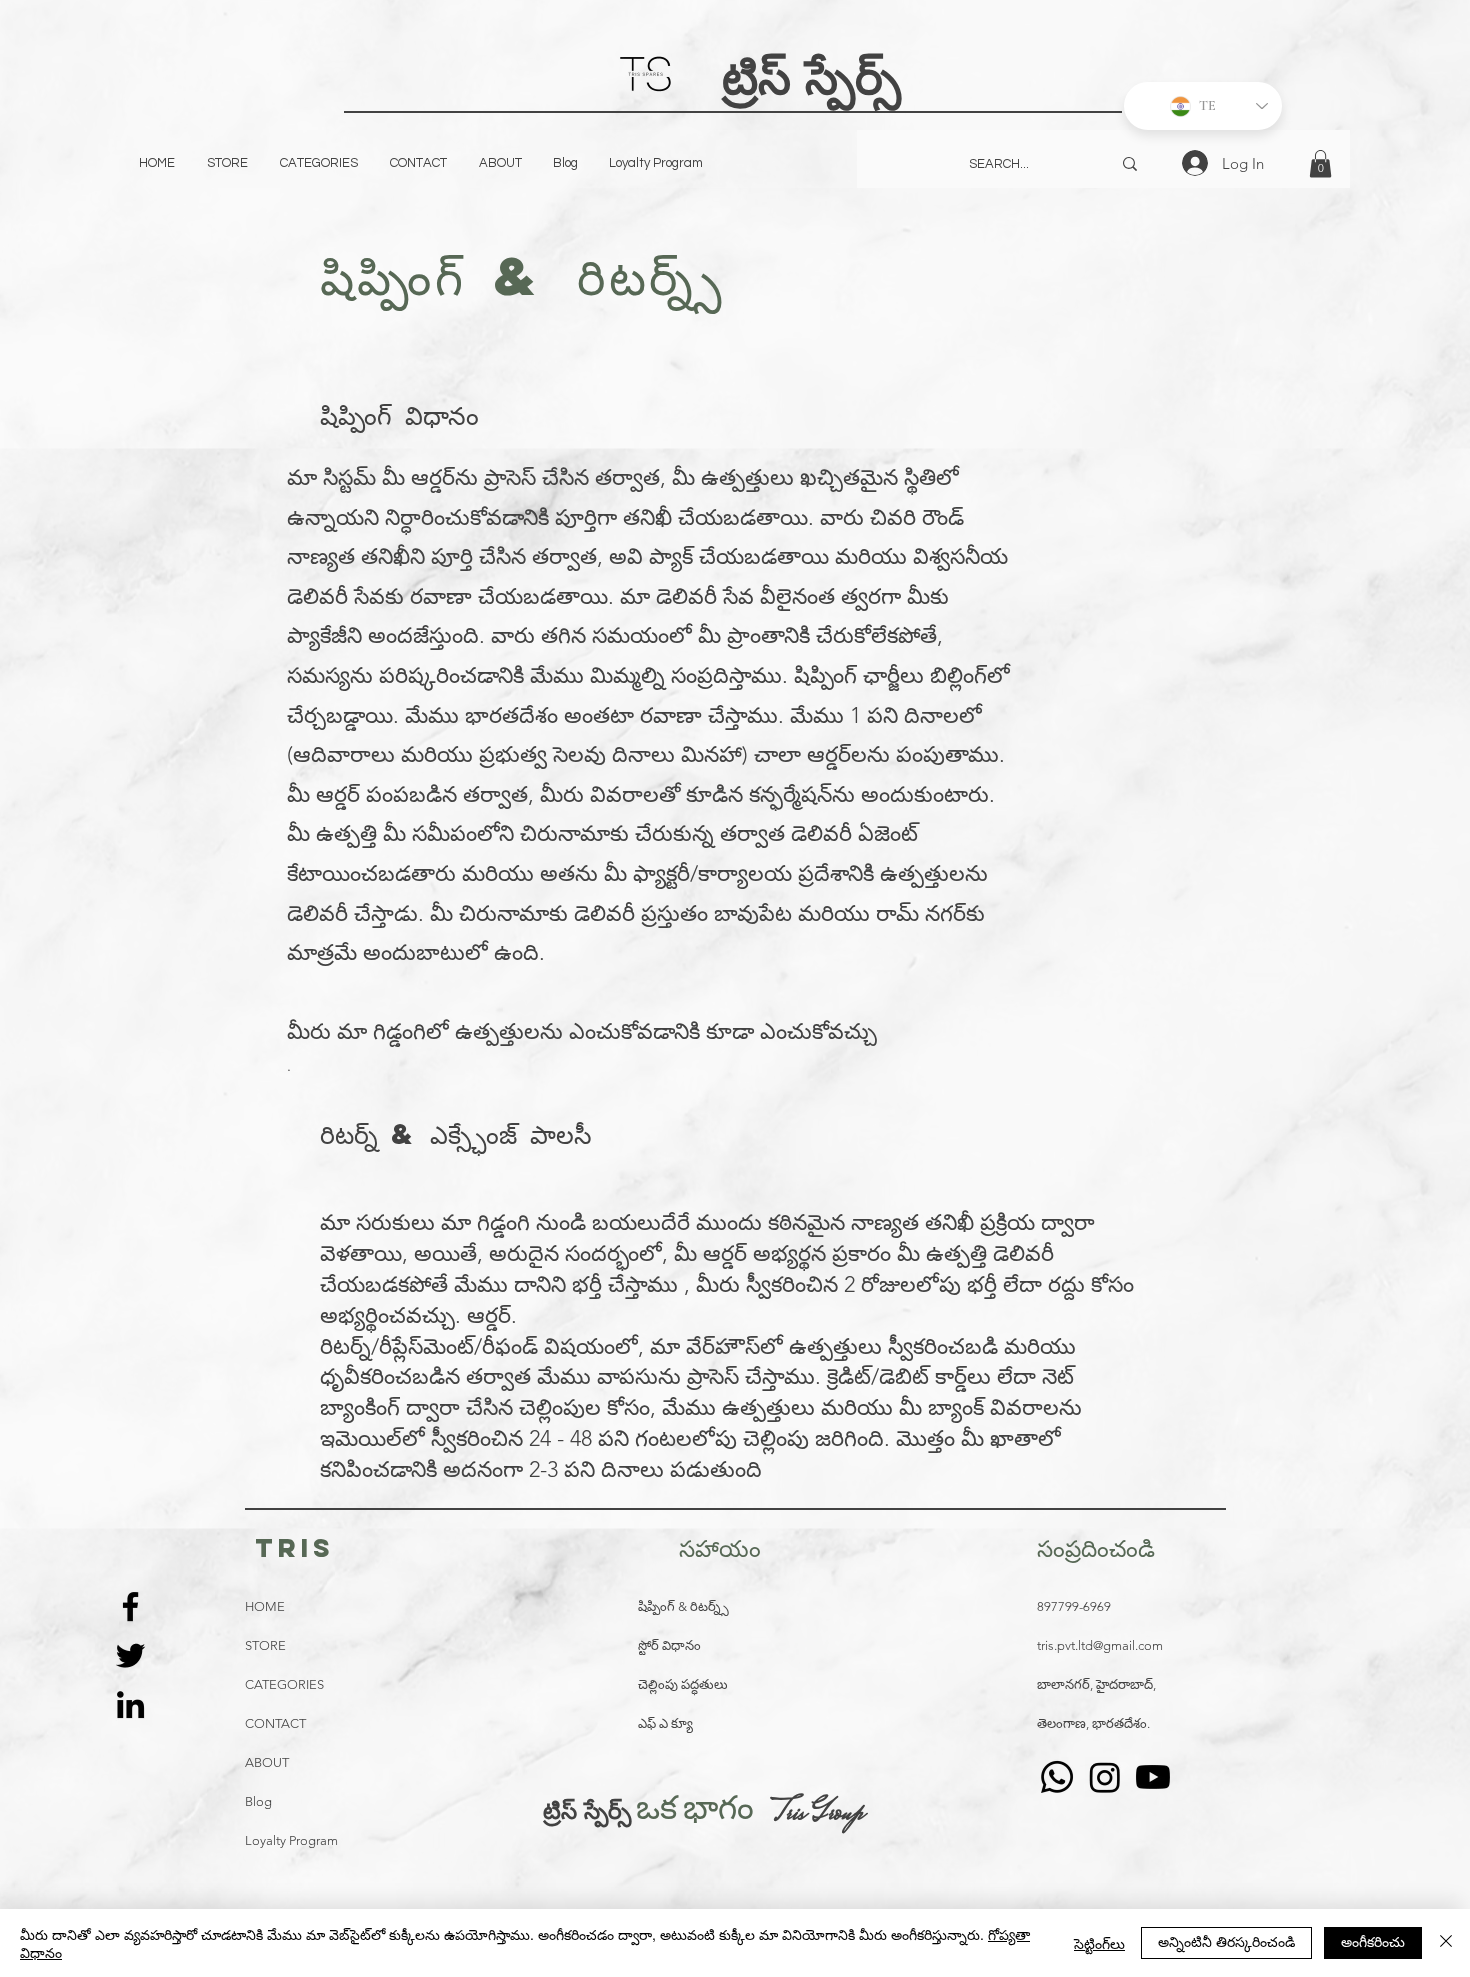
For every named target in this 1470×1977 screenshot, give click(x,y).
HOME (265, 1606)
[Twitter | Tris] (130, 1655)
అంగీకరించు (1373, 1941)
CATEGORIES (284, 1684)
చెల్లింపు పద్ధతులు (683, 1684)
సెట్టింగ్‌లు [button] (1099, 1943)
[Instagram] (1105, 1777)
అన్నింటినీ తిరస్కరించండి (1226, 1941)
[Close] (1446, 1943)
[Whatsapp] (1057, 1777)
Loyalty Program (291, 1840)
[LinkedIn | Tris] (130, 1704)
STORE (265, 1645)
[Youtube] (1153, 1777)
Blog (258, 1801)
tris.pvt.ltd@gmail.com (1100, 1645)
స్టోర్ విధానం (669, 1645)
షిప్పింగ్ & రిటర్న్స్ (683, 1606)
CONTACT (275, 1723)
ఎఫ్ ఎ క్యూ (665, 1723)
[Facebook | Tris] (130, 1606)
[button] (1320, 163)
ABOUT (267, 1762)
